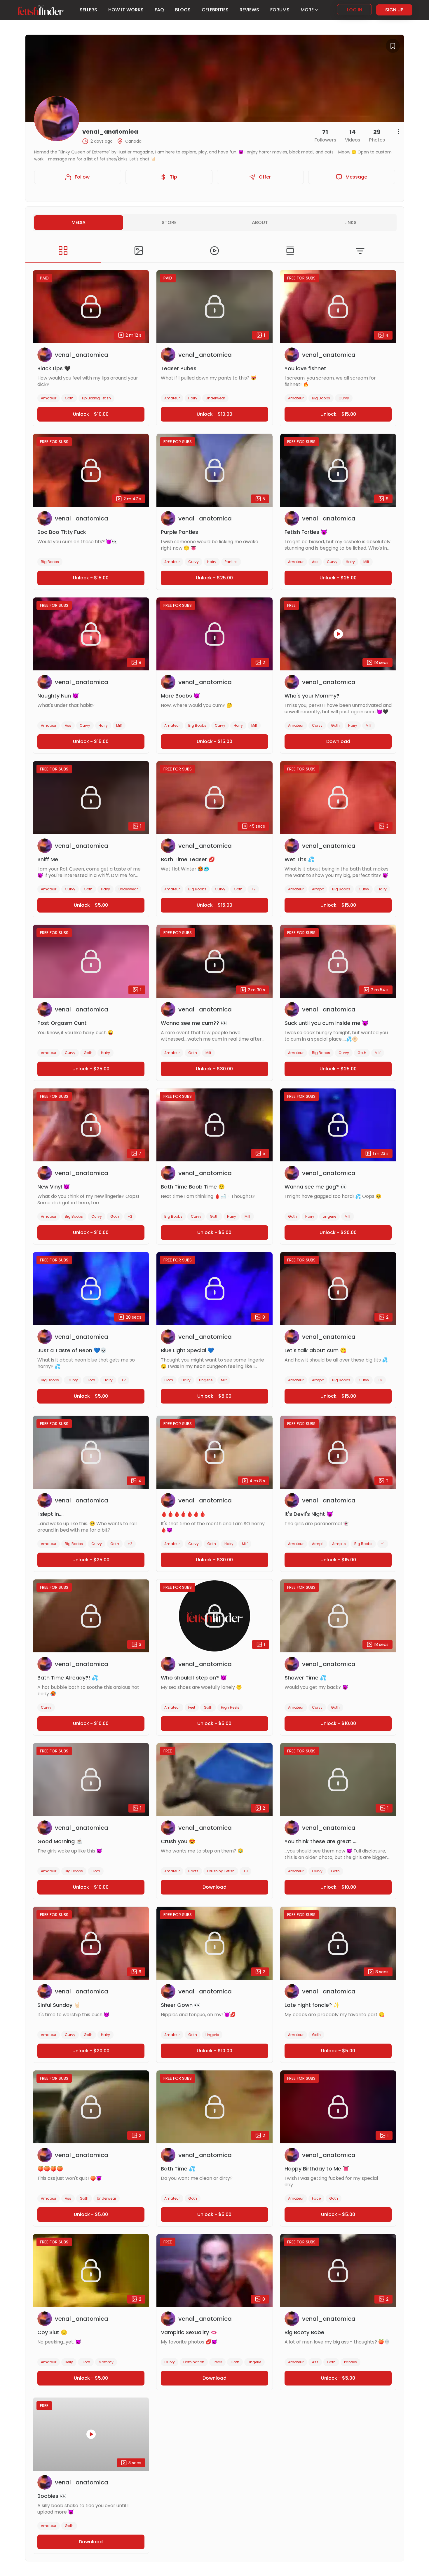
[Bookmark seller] (393, 46)
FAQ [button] (159, 10)
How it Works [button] (126, 10)
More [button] (307, 10)
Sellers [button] (88, 10)
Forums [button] (280, 10)
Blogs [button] (183, 10)
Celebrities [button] (215, 10)
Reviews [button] (249, 10)
